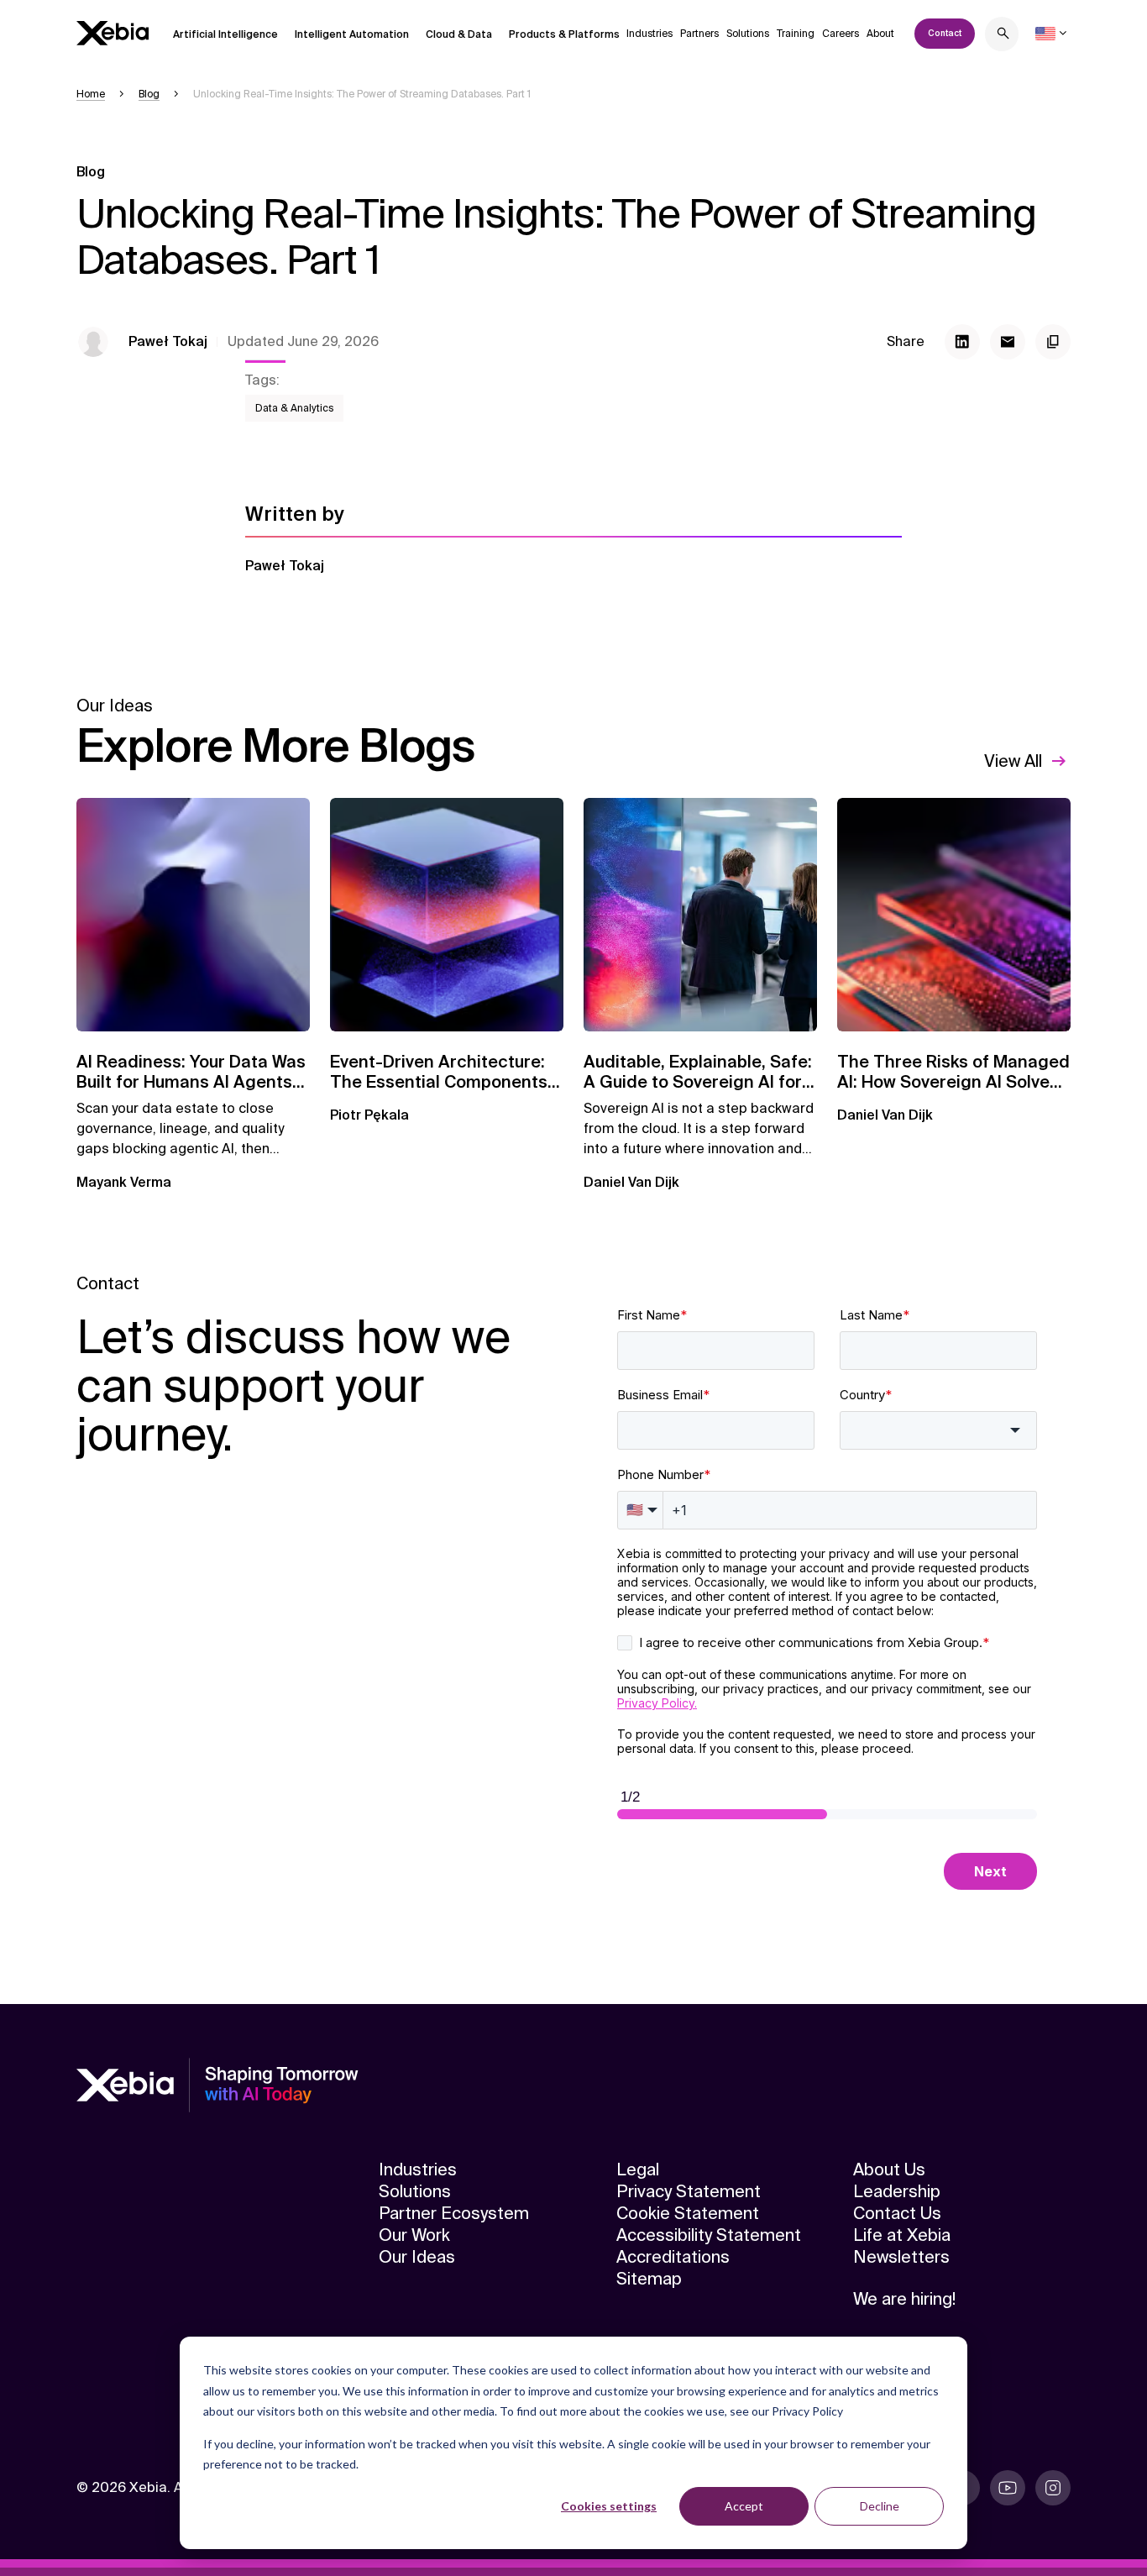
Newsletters (901, 2257)
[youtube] (1008, 2488)
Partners (699, 34)
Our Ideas (417, 2257)
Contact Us (897, 2213)
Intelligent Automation (352, 34)
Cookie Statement (688, 2213)
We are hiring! (904, 2299)
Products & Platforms (564, 34)
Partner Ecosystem (454, 2213)
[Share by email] (1008, 342)
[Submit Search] (1003, 36)
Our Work (414, 2235)
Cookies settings (609, 2506)
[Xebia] (113, 33)
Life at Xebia (902, 2235)
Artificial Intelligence (225, 34)
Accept (744, 2506)
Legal (638, 2169)
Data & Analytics (294, 408)
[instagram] (1053, 2488)
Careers (841, 34)
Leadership (897, 2191)
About (880, 34)
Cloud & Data (459, 34)
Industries (649, 34)
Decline (880, 2506)
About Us (889, 2169)
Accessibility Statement (709, 2235)
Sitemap (649, 2279)
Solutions (748, 34)
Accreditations (673, 2257)
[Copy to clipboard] (1053, 342)
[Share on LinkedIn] (962, 342)
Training (796, 34)
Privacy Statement (689, 2191)
